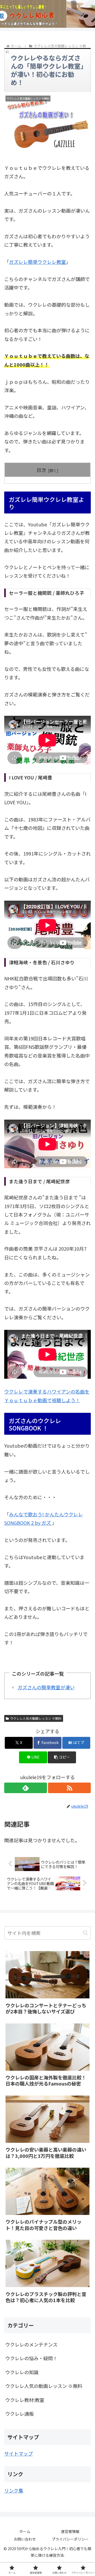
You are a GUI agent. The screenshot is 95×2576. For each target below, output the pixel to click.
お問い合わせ (25, 2539)
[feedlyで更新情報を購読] (26, 1788)
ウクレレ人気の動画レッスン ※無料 (36, 1718)
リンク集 (14, 2490)
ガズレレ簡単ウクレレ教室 (37, 262)
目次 (41, 470)
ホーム (25, 2531)
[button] (62, 1757)
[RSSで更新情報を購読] (69, 1788)
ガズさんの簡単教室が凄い (46, 1687)
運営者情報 (70, 2531)
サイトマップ (18, 2453)
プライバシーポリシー (70, 2539)
